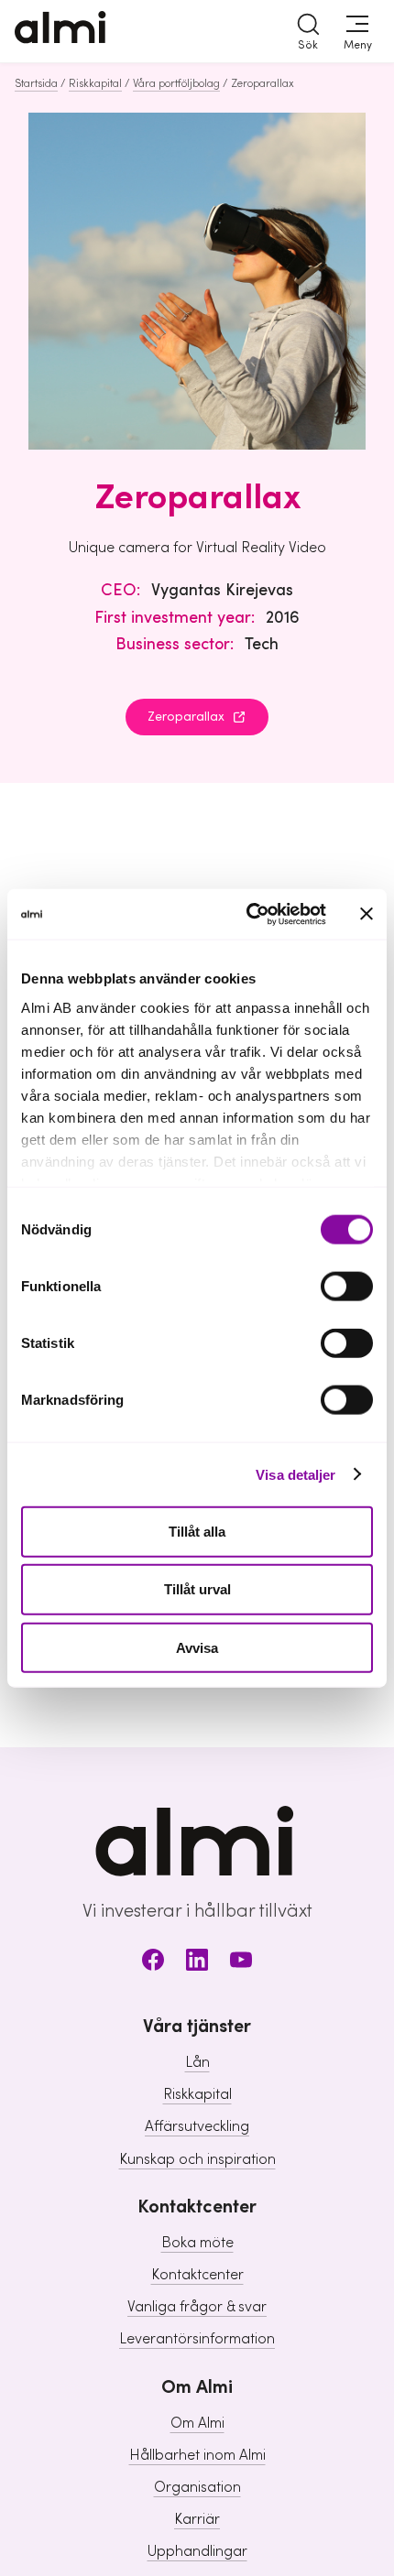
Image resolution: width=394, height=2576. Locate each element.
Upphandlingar (197, 2551)
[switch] (347, 1287)
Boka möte (197, 2243)
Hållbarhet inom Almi (197, 2455)
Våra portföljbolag (176, 83)
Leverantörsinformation (197, 2339)
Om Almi (197, 2423)
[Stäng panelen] (367, 914)
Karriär (197, 2519)
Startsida (36, 83)
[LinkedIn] (197, 1963)
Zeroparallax (186, 717)
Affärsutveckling (197, 2126)
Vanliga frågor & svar (197, 2307)
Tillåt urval (197, 1589)
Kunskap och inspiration (197, 2159)
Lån (197, 2062)
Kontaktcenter (197, 2275)
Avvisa (197, 1647)
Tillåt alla (197, 1532)
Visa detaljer (295, 1474)
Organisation (197, 2487)
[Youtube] (241, 1963)
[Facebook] (153, 1963)
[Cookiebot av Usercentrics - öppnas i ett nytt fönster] (248, 914)
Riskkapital (95, 83)
